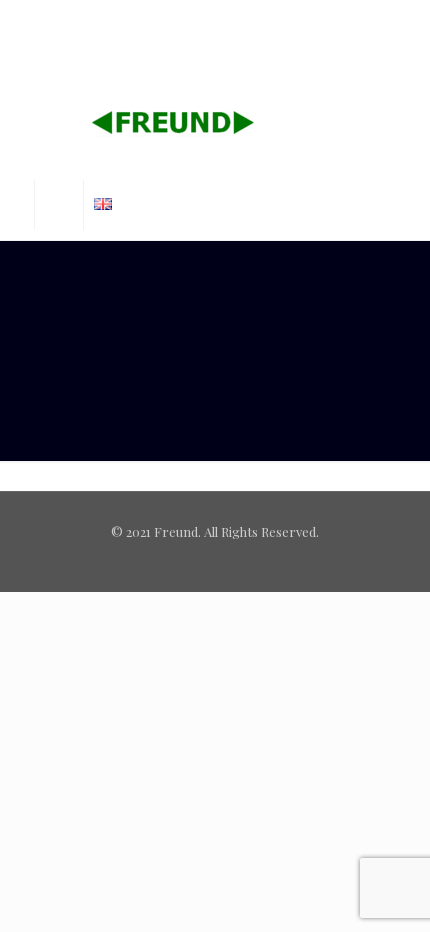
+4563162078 (161, 14)
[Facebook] (202, 59)
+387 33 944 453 (272, 14)
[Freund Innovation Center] (215, 125)
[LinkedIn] (228, 59)
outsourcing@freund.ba (225, 34)
